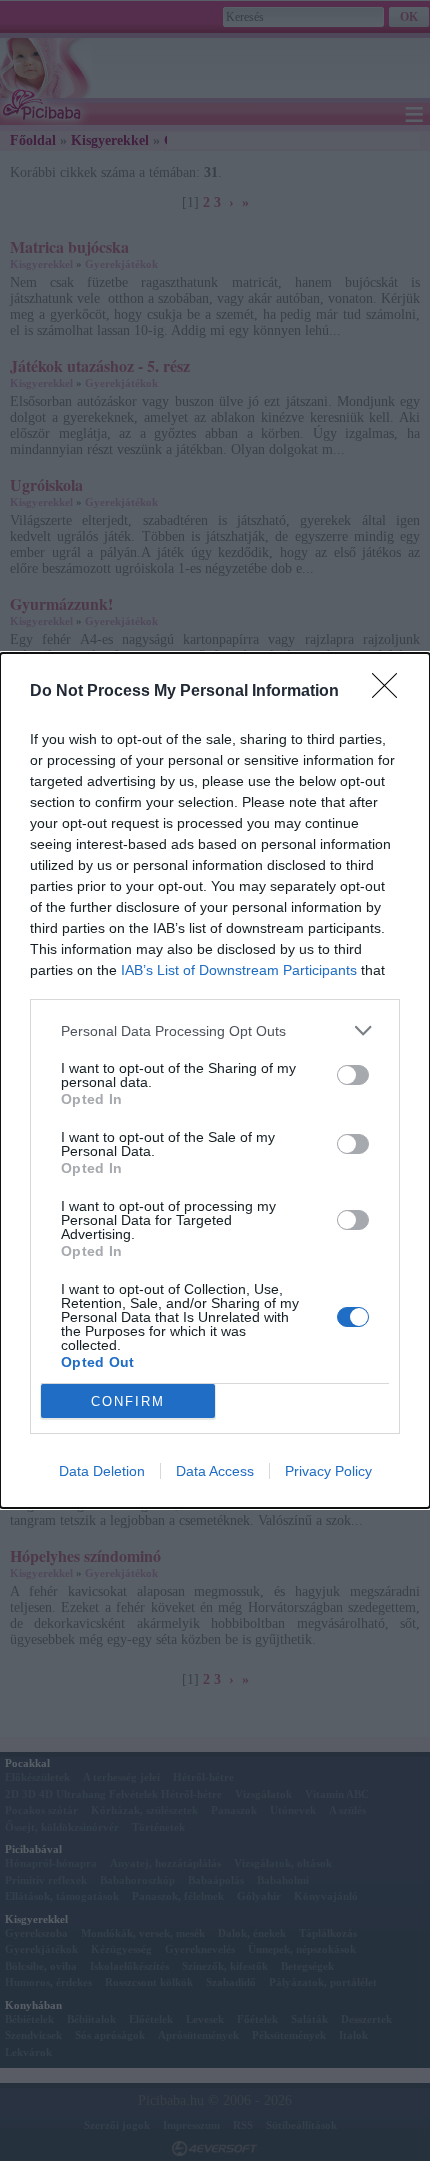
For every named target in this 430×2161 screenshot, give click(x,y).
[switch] (353, 1075)
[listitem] (215, 1030)
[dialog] (215, 1080)
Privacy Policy (328, 1471)
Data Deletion (102, 1471)
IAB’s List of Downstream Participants (239, 970)
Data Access (215, 1471)
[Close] (391, 692)
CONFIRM (128, 1401)
